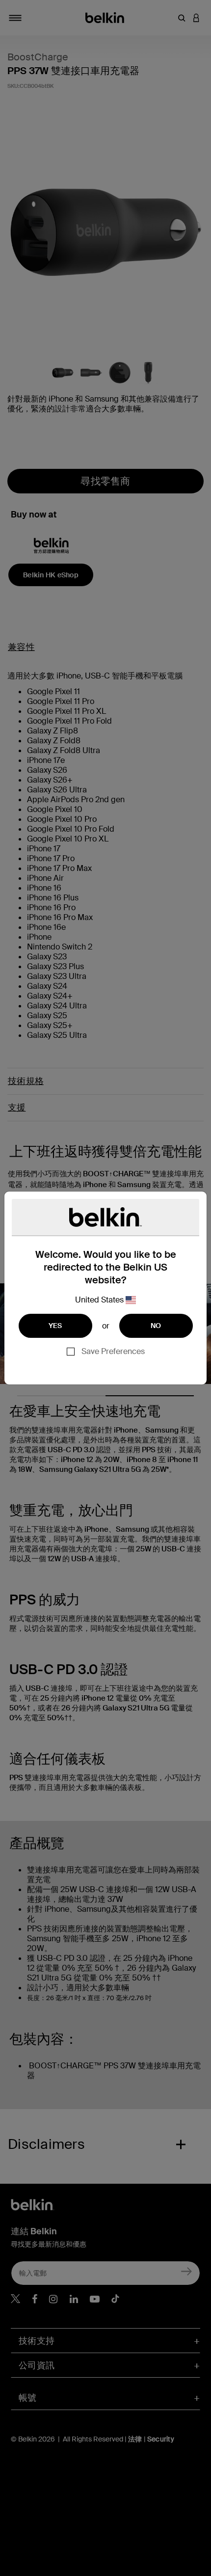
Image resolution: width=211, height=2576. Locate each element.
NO (156, 1326)
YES (55, 1326)
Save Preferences (113, 1351)
